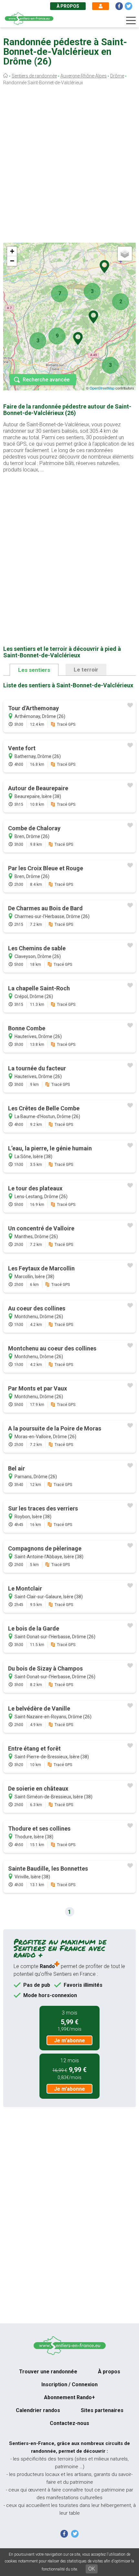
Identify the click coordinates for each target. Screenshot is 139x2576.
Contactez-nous (69, 2423)
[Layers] (125, 254)
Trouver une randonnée (48, 2372)
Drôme (117, 76)
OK (92, 2569)
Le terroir (86, 670)
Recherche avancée (46, 380)
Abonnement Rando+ (69, 2397)
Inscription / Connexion (69, 2384)
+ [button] (12, 251)
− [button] (12, 261)
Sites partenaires (102, 2410)
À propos (68, 6)
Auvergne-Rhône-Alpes (84, 76)
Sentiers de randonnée (34, 76)
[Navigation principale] (131, 21)
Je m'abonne (69, 2041)
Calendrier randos (38, 2410)
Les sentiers (34, 670)
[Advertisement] (69, 166)
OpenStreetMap (102, 388)
